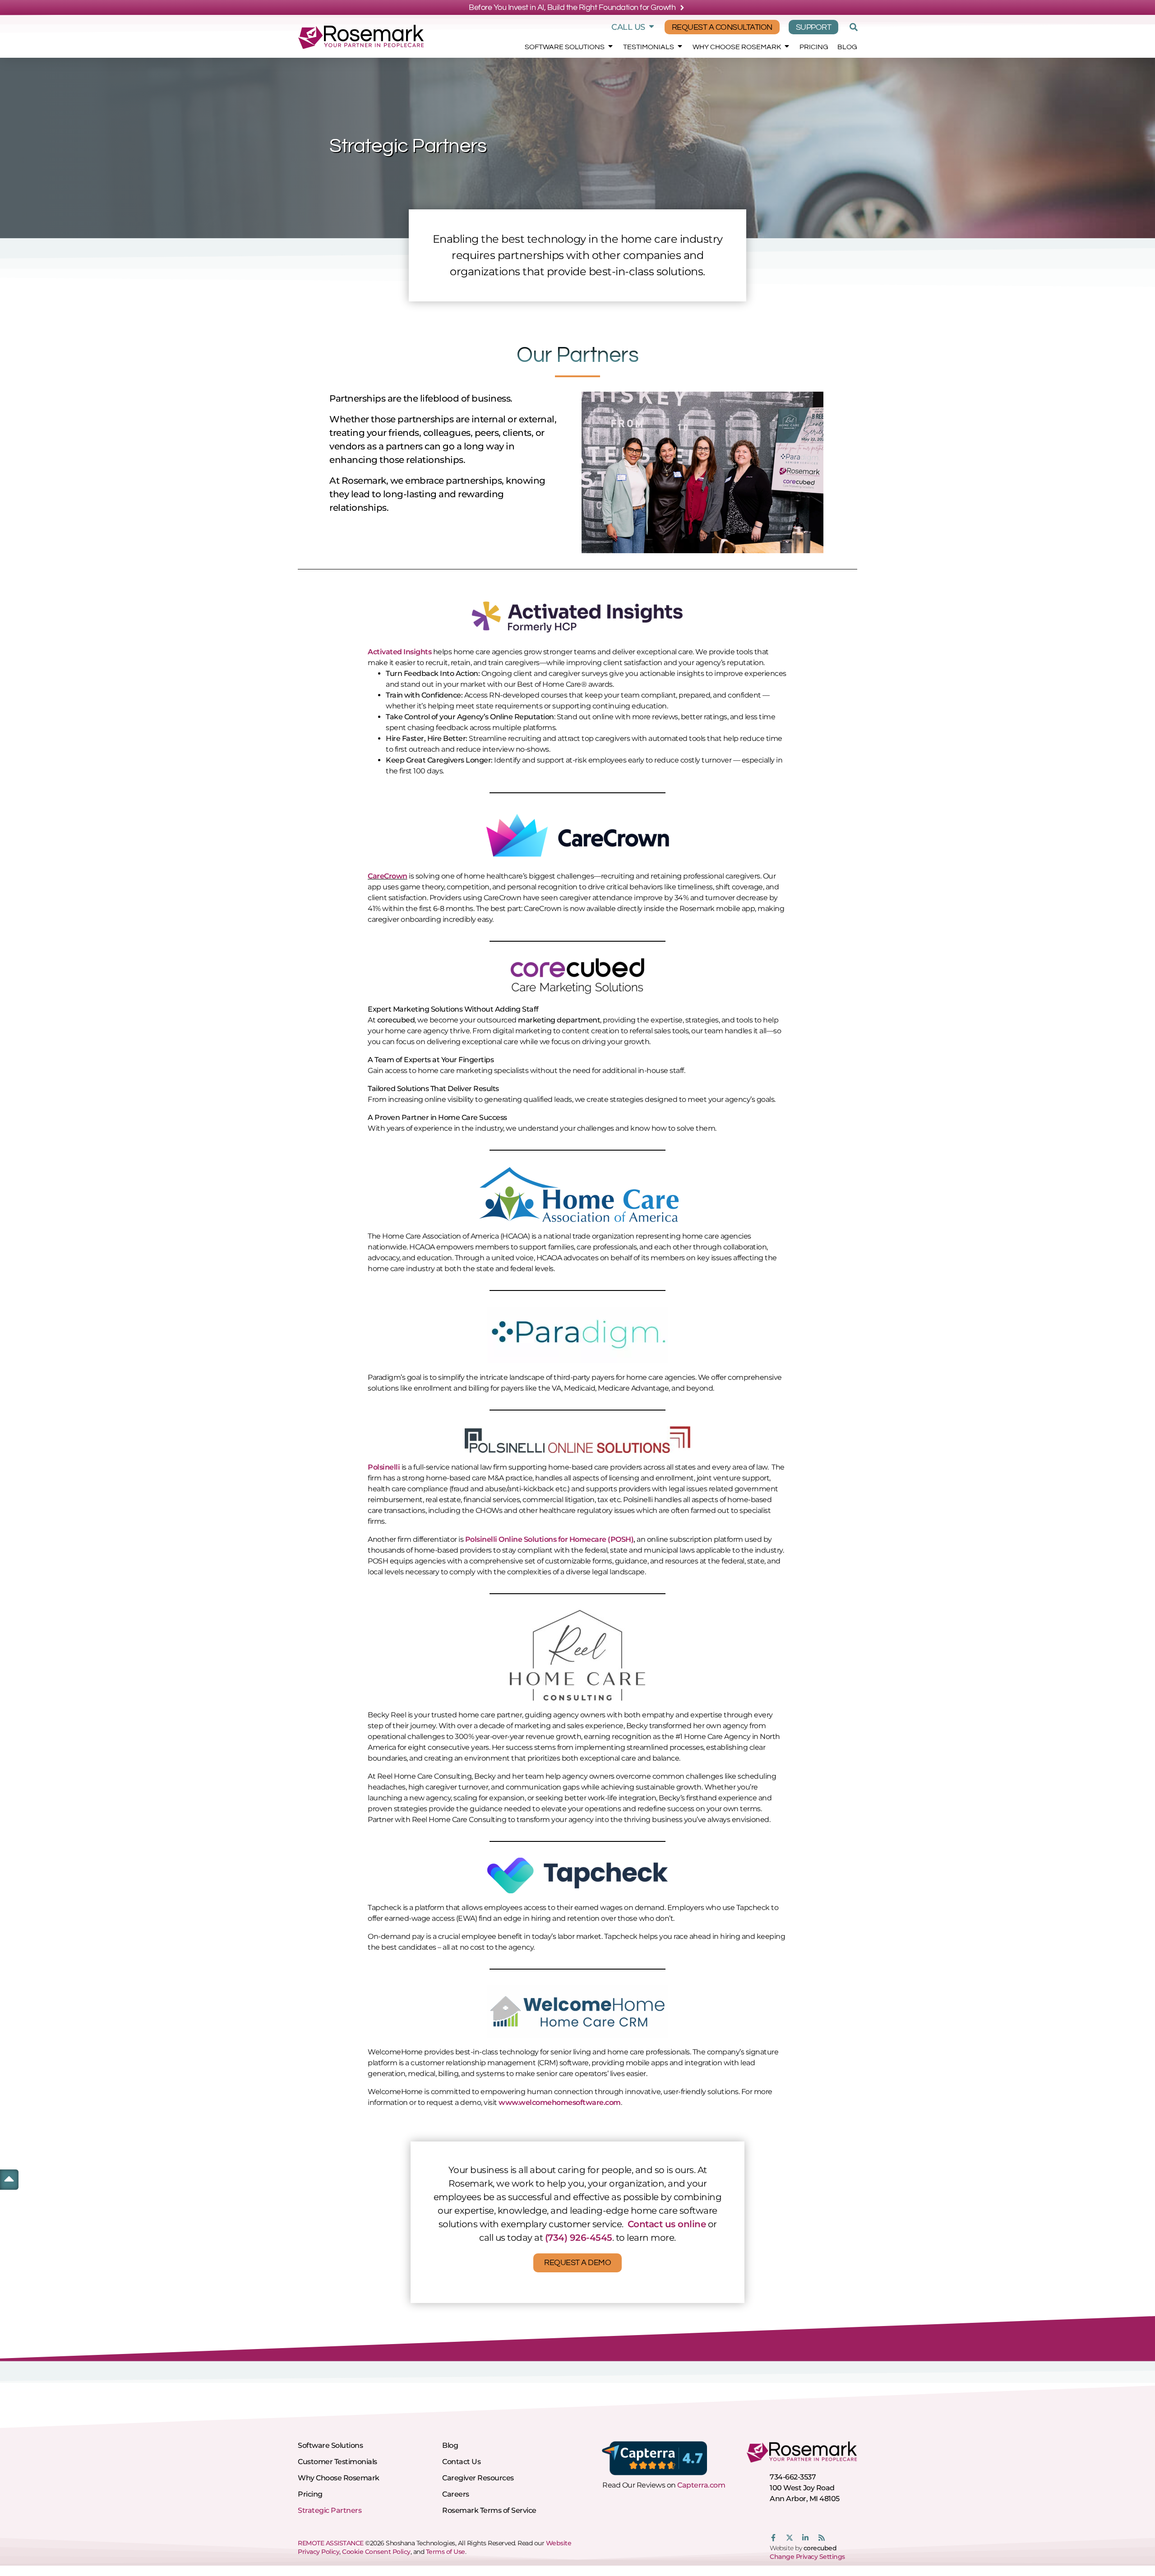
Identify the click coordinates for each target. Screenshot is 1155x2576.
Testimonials (649, 47)
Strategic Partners (330, 2510)
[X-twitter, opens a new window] (790, 2538)
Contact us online (667, 2224)
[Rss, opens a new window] (822, 2538)
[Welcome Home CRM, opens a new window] (577, 2012)
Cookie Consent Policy (376, 2552)
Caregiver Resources (478, 2478)
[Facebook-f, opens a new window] (773, 2538)
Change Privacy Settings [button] (807, 2557)
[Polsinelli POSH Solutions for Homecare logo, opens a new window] (577, 1440)
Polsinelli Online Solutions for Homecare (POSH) (550, 1539)
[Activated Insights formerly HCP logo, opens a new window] (577, 616)
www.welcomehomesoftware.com (560, 2102)
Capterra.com (701, 2485)
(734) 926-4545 (579, 2238)
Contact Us (461, 2462)
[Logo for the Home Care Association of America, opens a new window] (577, 1194)
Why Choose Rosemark (737, 47)
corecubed (820, 2548)
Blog (847, 47)
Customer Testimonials (337, 2462)
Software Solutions (565, 47)
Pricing (814, 47)
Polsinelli (384, 1467)
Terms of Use (446, 2552)
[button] (852, 27)
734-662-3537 (793, 2477)
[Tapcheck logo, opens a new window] (577, 1875)
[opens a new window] (577, 1335)
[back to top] (9, 2178)
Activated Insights (400, 652)
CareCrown (388, 876)
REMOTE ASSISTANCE (331, 2543)
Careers (456, 2494)
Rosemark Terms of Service (489, 2510)
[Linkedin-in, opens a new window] (805, 2538)
